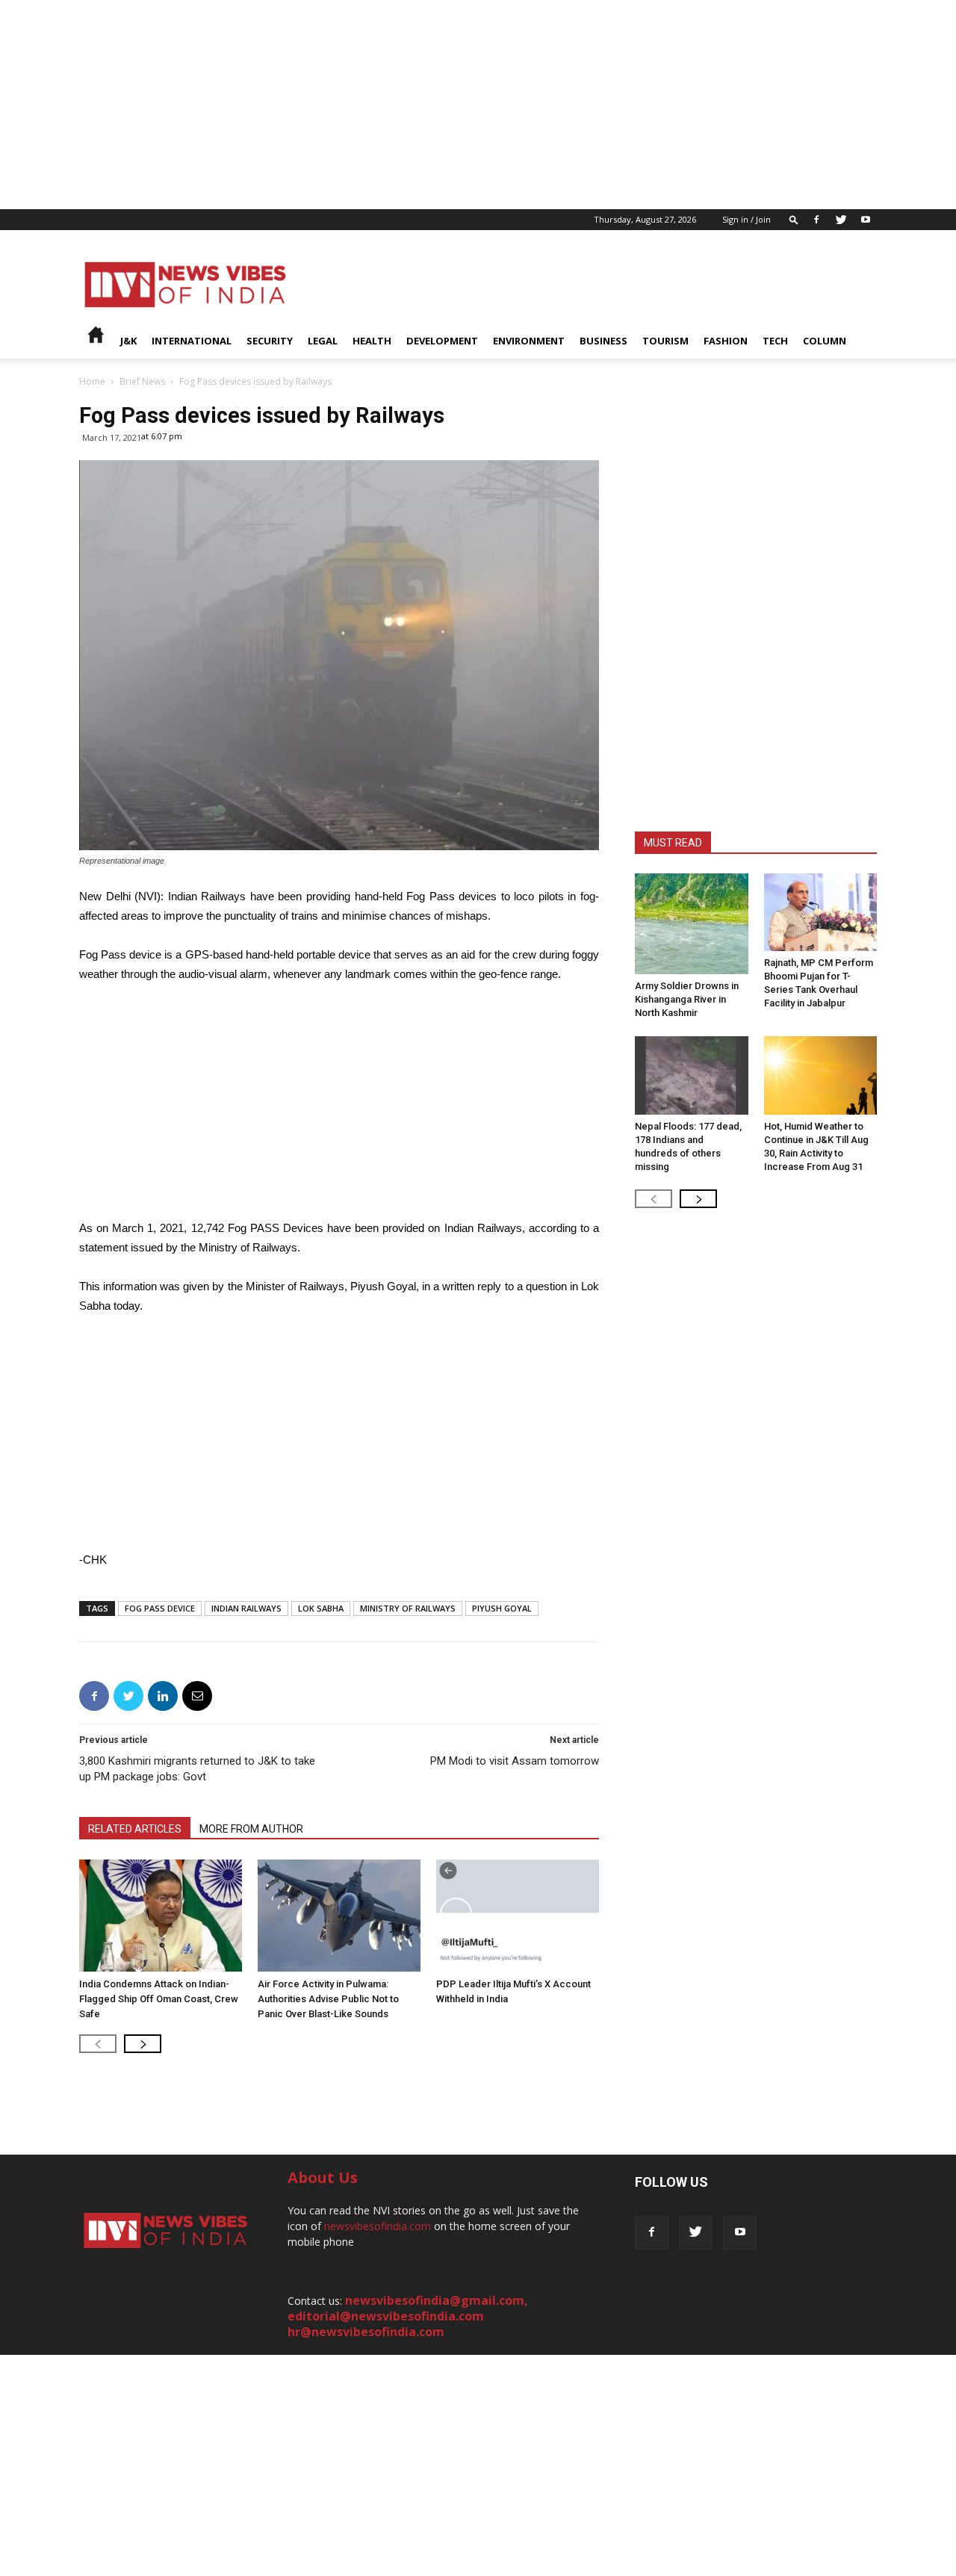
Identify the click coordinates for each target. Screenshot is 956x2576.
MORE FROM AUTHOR (251, 1829)
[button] (794, 219)
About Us (323, 2177)
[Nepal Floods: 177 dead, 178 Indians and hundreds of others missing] (692, 1075)
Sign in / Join (747, 219)
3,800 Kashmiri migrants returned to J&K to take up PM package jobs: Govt (197, 1769)
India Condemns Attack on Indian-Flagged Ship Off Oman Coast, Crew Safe (159, 1999)
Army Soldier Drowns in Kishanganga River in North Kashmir (687, 999)
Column (825, 341)
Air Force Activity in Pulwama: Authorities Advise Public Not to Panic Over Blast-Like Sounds (328, 1999)
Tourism (665, 341)
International (192, 341)
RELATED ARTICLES (135, 1829)
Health (372, 341)
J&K (128, 341)
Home (92, 381)
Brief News (142, 381)
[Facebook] (816, 220)
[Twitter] (841, 220)
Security (270, 341)
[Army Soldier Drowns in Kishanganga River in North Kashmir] (692, 924)
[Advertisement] (448, 105)
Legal (323, 341)
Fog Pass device (160, 1608)
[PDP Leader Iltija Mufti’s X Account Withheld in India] (518, 1916)
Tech (775, 341)
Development (442, 341)
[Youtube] (866, 220)
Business (603, 341)
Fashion (726, 341)
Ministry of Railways (408, 1608)
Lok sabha (321, 1608)
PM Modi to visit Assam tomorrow (515, 1761)
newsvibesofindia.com (378, 2226)
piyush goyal (502, 1608)
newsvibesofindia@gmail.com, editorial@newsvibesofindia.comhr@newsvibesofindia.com (408, 2316)
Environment (529, 341)
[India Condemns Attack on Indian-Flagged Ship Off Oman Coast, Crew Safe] (161, 1916)
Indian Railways (246, 1608)
